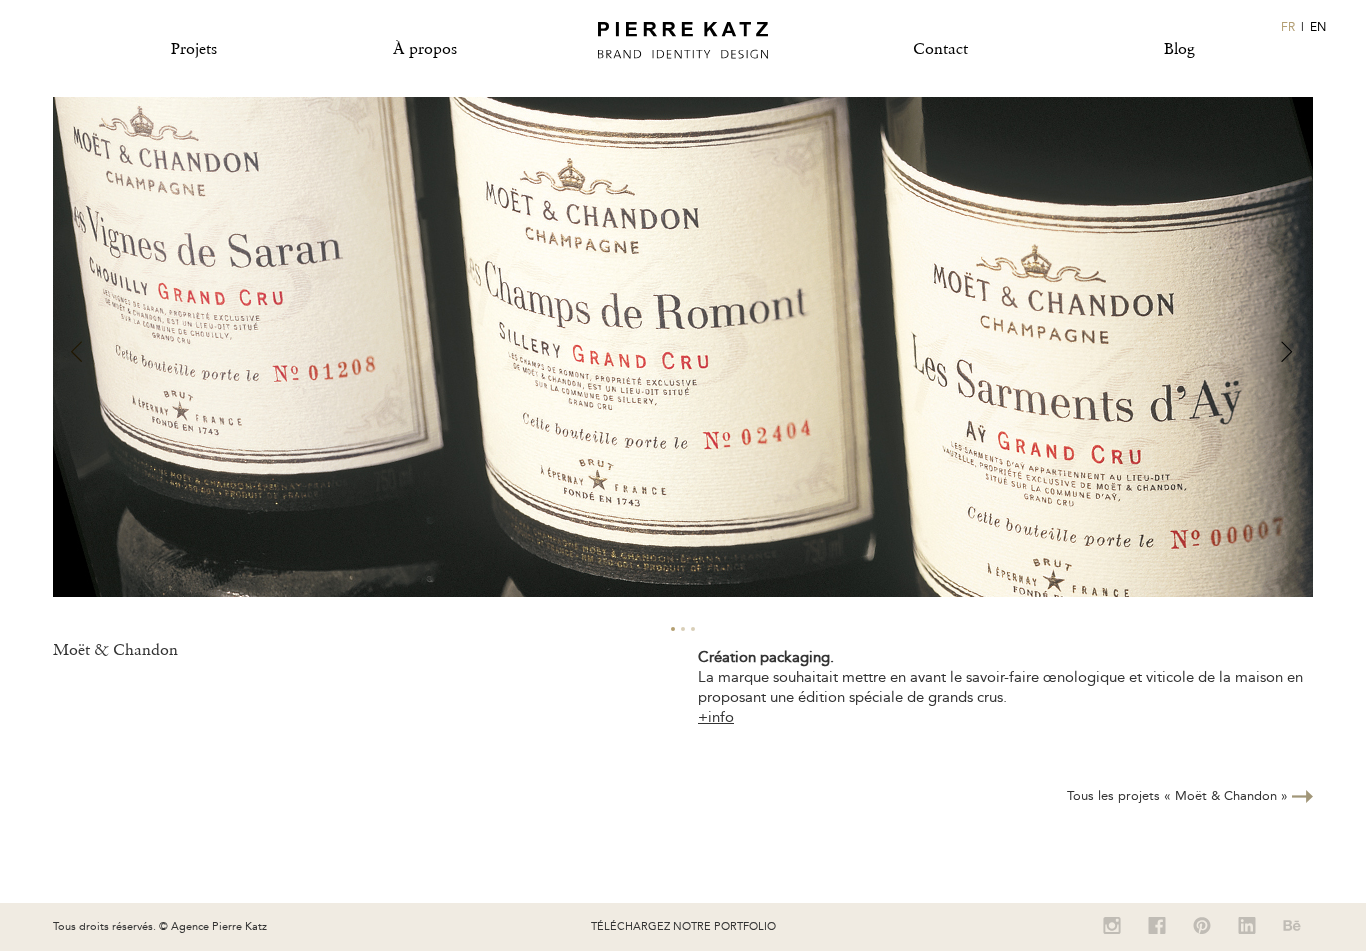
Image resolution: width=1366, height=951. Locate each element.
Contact (940, 48)
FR (1288, 27)
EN (1318, 27)
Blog (1179, 48)
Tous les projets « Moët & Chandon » (1179, 795)
